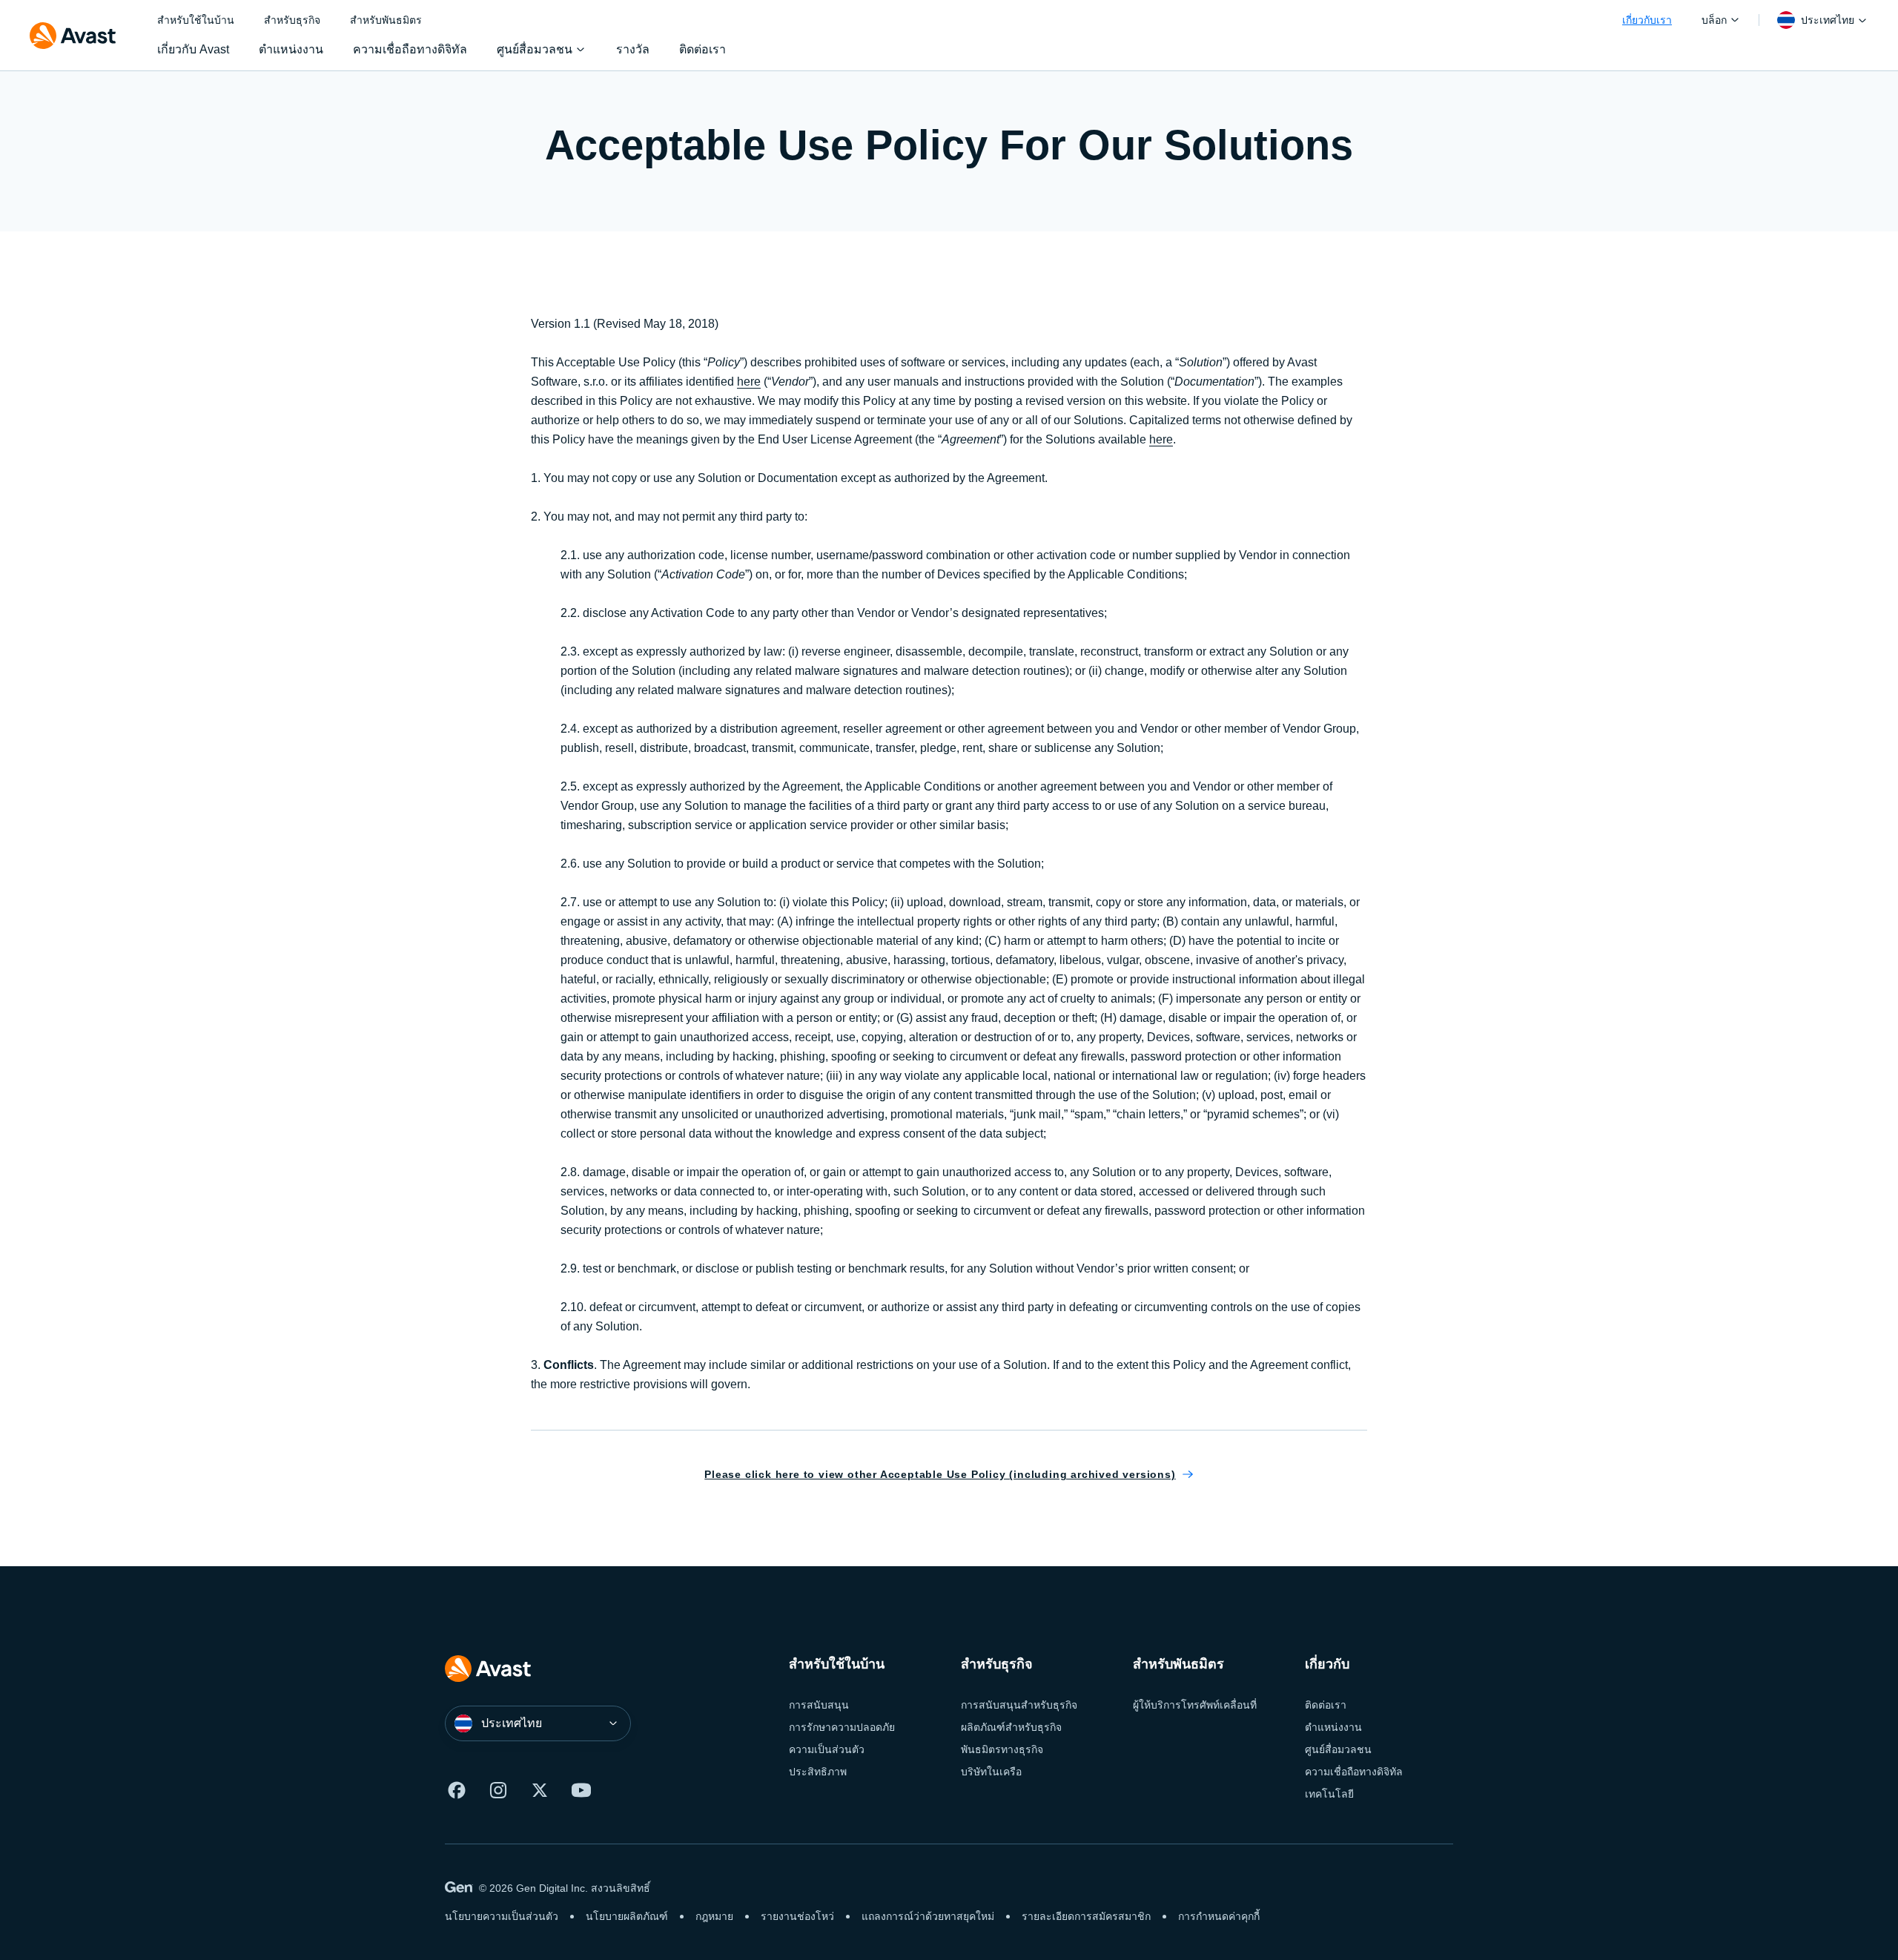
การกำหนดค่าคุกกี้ (1219, 1916)
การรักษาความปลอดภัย (842, 1727)
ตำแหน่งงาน (1333, 1727)
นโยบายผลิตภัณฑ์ (627, 1916)
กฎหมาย (714, 1916)
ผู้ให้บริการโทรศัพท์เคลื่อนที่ (1195, 1705)
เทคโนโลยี (1329, 1794)
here (749, 382)
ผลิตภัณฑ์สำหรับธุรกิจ (1011, 1727)
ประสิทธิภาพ (818, 1772)
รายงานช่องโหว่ (797, 1916)
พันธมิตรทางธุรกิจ (1002, 1749)
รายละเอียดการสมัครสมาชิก (1086, 1916)
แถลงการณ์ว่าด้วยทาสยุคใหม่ (928, 1916)
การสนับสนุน (819, 1705)
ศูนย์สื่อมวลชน (1338, 1749)
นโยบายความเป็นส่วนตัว (502, 1916)
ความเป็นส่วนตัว (827, 1749)
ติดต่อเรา (1326, 1705)
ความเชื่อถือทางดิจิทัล (1354, 1772)
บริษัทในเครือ (991, 1772)
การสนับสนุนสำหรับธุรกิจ (1019, 1705)
